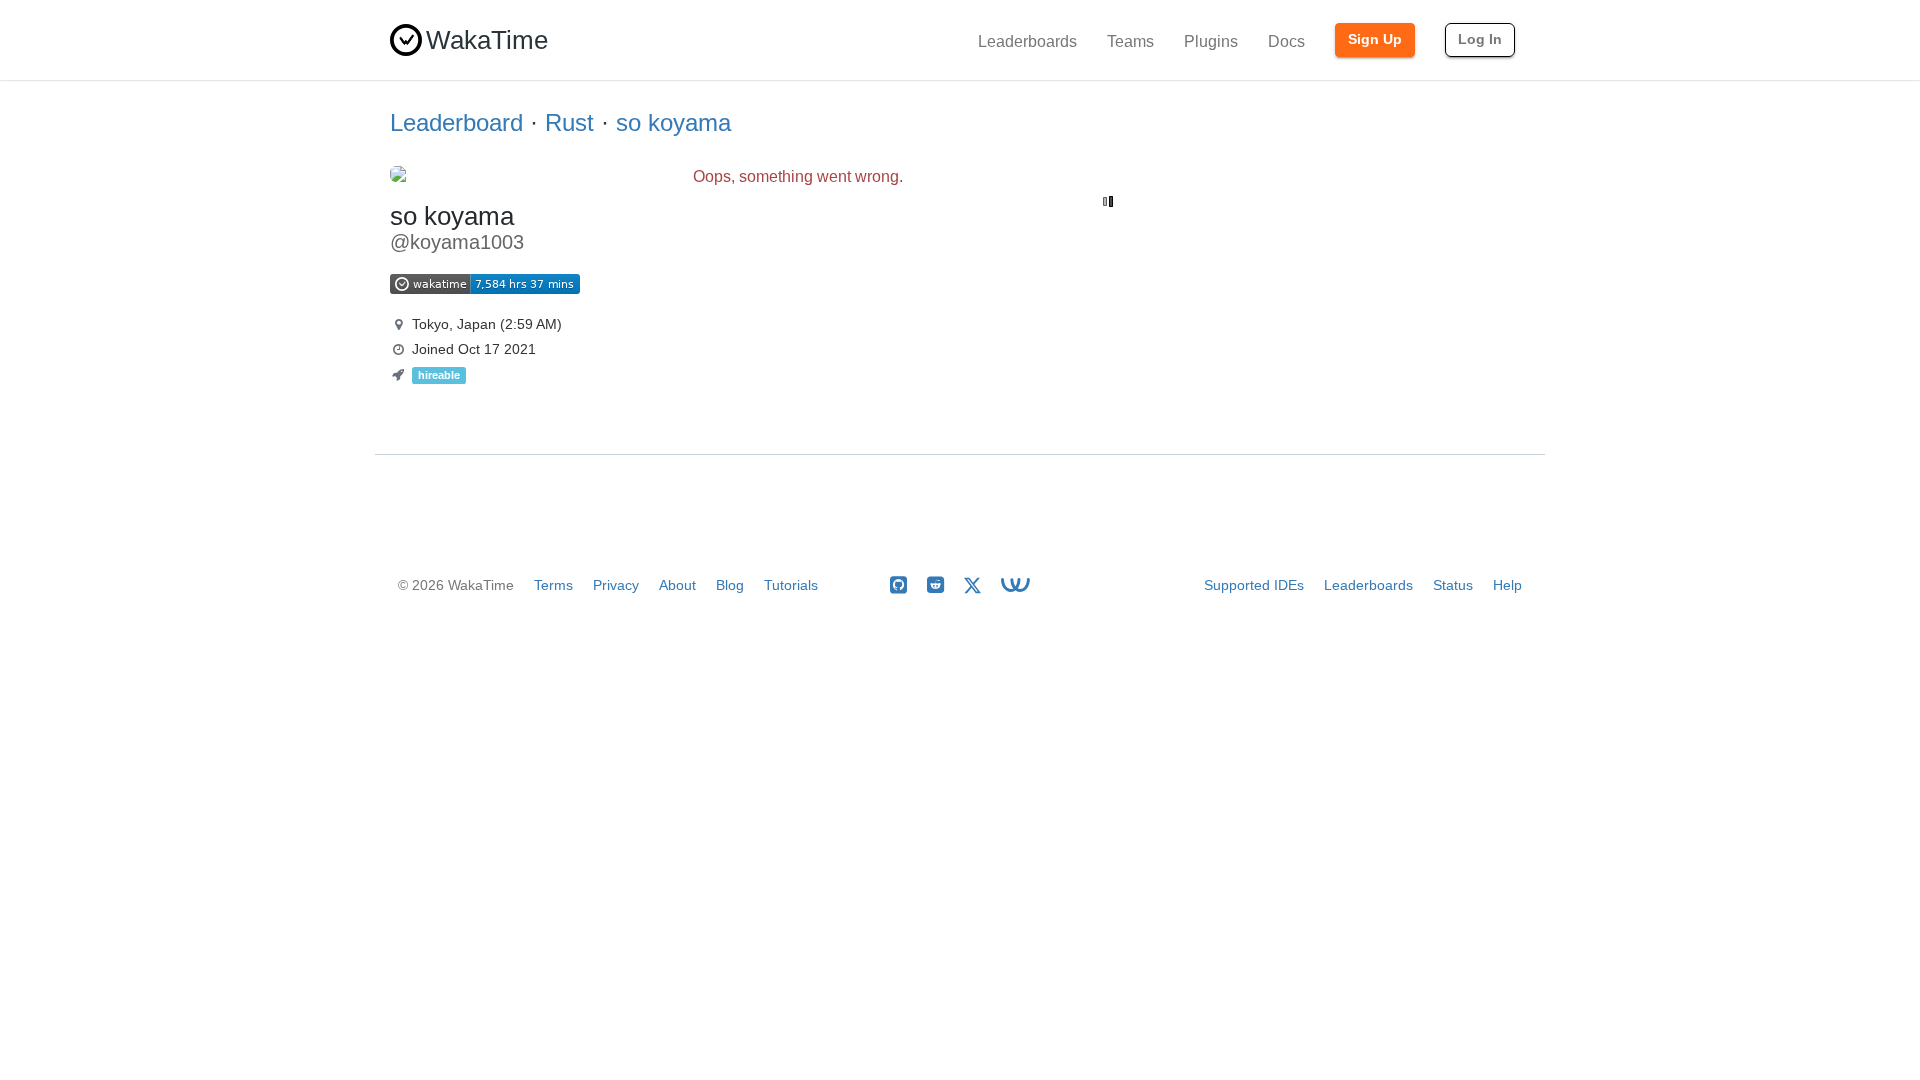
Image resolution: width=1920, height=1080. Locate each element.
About (677, 585)
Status (1453, 585)
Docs (1286, 41)
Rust (569, 122)
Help (1507, 585)
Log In (1480, 39)
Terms (553, 585)
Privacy (616, 585)
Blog (730, 585)
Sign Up (1375, 39)
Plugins (1211, 41)
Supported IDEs (1254, 585)
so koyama (673, 122)
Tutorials (791, 585)
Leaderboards (1027, 41)
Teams (1130, 41)
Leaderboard (456, 122)
